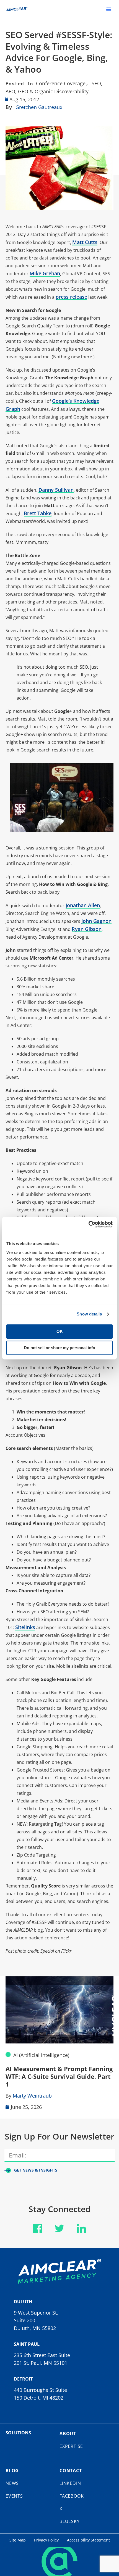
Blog (12, 2471)
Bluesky (70, 2521)
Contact (71, 2471)
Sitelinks (25, 1627)
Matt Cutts (85, 242)
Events (14, 2496)
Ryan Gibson (87, 929)
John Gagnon (96, 921)
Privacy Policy (46, 2540)
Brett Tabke (38, 513)
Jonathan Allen (83, 905)
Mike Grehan (45, 273)
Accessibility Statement (88, 2540)
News (12, 2483)
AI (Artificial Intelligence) (41, 2055)
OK (60, 1331)
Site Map (18, 2540)
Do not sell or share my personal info (59, 1348)
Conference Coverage (61, 83)
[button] (109, 9)
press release (71, 297)
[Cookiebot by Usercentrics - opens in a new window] (88, 1224)
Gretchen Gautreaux (39, 107)
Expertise (71, 2446)
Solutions (18, 2433)
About (68, 2434)
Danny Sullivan (56, 490)
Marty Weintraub (32, 2096)
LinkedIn (70, 2483)
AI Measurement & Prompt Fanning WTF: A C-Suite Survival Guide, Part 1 (59, 2076)
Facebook (72, 2496)
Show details (89, 1314)
